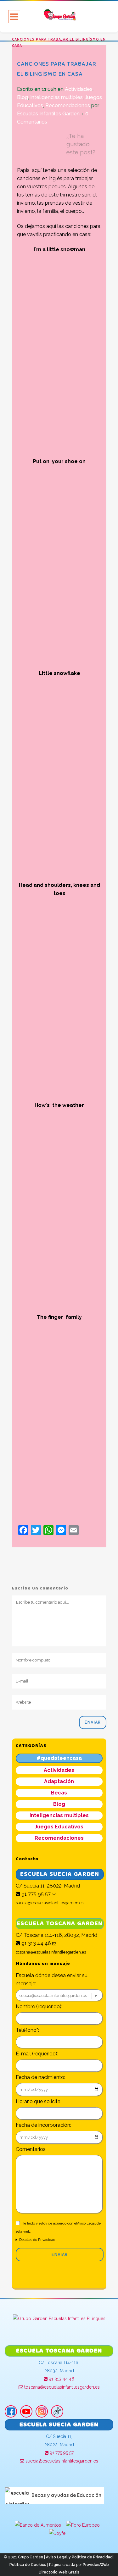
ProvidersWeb (96, 2565)
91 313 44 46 (36, 1943)
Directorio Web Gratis (59, 2572)
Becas (59, 1793)
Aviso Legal (86, 2223)
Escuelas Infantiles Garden (48, 114)
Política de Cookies (28, 2565)
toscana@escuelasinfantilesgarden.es (61, 2387)
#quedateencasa (59, 1758)
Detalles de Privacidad (37, 2240)
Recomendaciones (68, 105)
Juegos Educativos (59, 1827)
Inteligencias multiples (56, 97)
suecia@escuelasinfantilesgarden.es (61, 2461)
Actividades (79, 89)
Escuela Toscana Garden (60, 1924)
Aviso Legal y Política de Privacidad (79, 2557)
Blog (22, 97)
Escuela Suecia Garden (60, 1874)
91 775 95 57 (35, 1894)
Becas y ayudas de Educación (66, 2495)
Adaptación (59, 1781)
